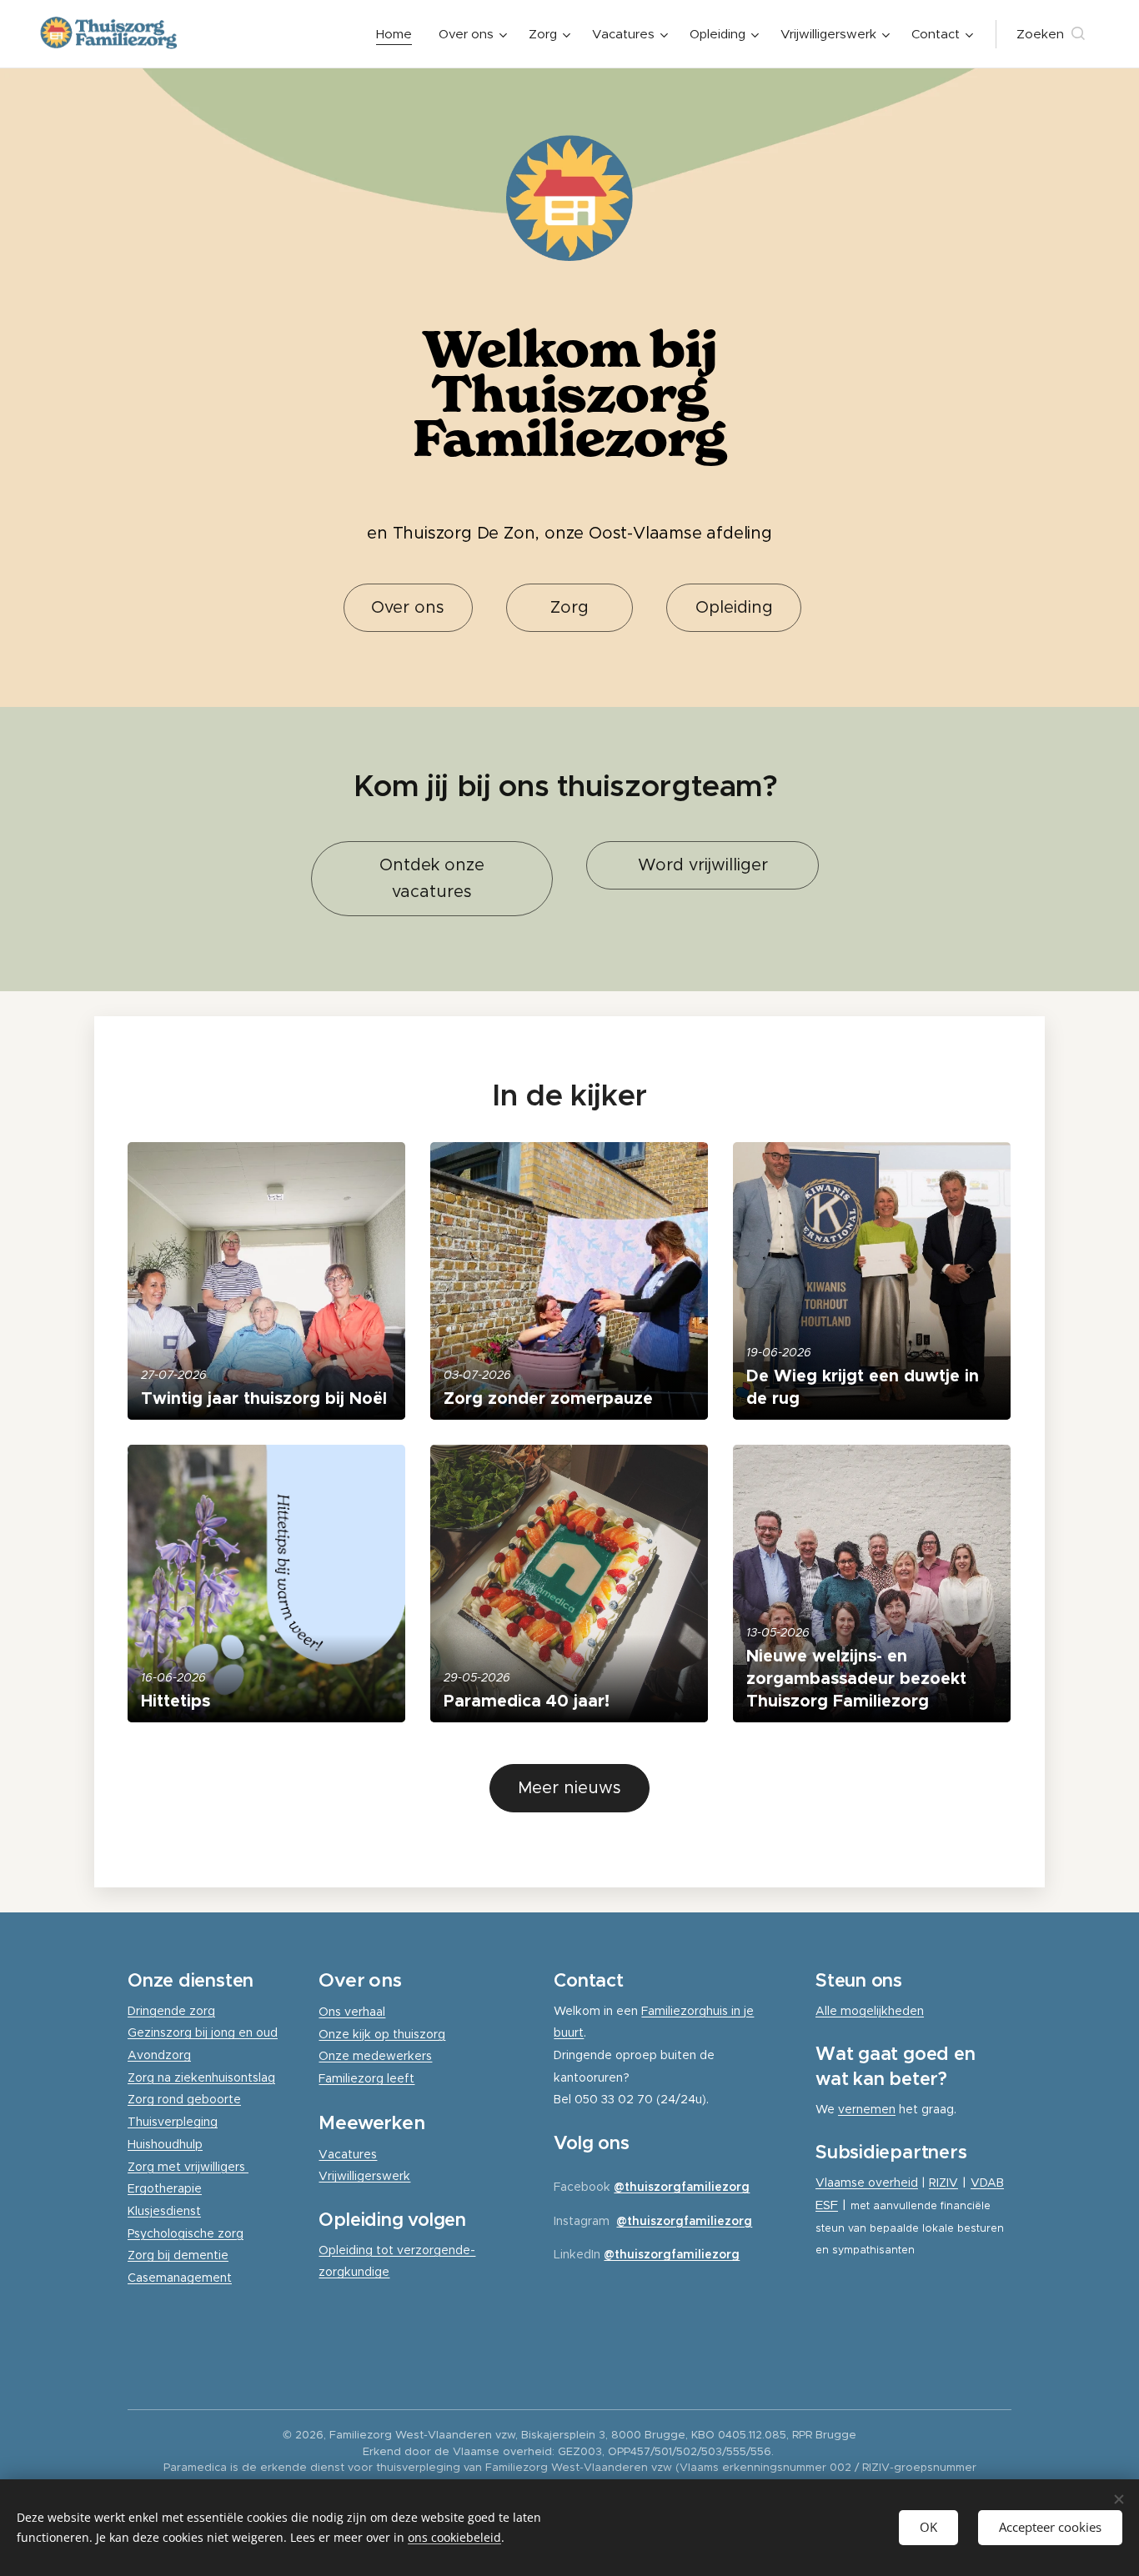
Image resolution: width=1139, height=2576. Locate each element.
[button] (1051, 34)
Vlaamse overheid (867, 2183)
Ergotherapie (165, 2188)
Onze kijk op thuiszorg (382, 2034)
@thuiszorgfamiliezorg (682, 2187)
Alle (828, 2011)
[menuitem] (399, 34)
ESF (827, 2205)
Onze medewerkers (375, 2056)
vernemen (867, 2109)
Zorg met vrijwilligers (188, 2167)
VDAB (987, 2183)
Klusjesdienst (164, 2211)
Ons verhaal (352, 2012)
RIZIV (943, 2183)
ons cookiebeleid (454, 2537)
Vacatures (348, 2154)
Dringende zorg (171, 2011)
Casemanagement (180, 2278)
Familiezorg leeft (366, 2078)
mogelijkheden (882, 2011)
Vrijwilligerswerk (364, 2176)
